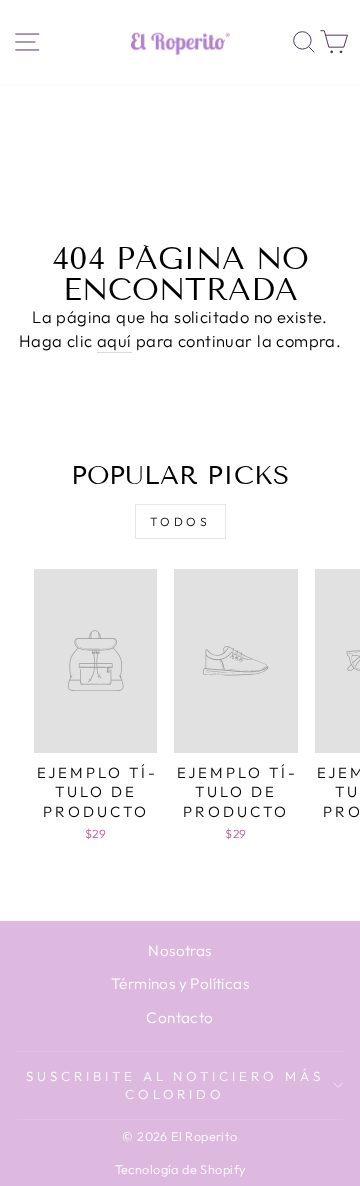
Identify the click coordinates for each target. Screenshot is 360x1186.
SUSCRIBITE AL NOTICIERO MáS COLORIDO (175, 1085)
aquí (114, 340)
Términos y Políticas (180, 983)
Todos (180, 521)
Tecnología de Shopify (180, 1169)
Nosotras (179, 950)
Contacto (179, 1017)
